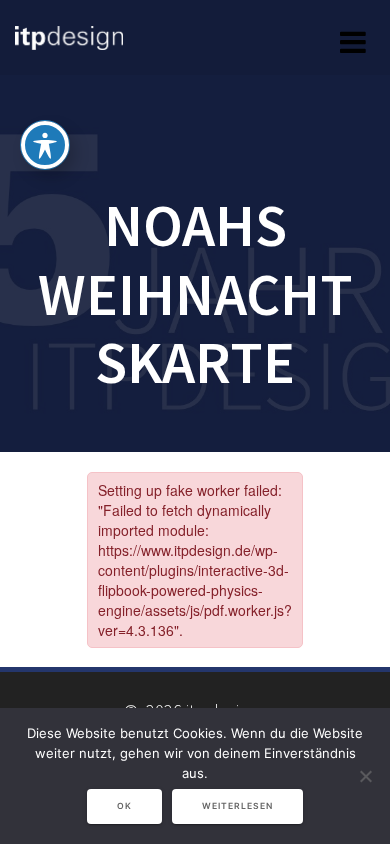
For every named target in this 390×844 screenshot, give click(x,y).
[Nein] (365, 776)
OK (124, 806)
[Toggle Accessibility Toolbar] (45, 145)
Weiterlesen (237, 806)
